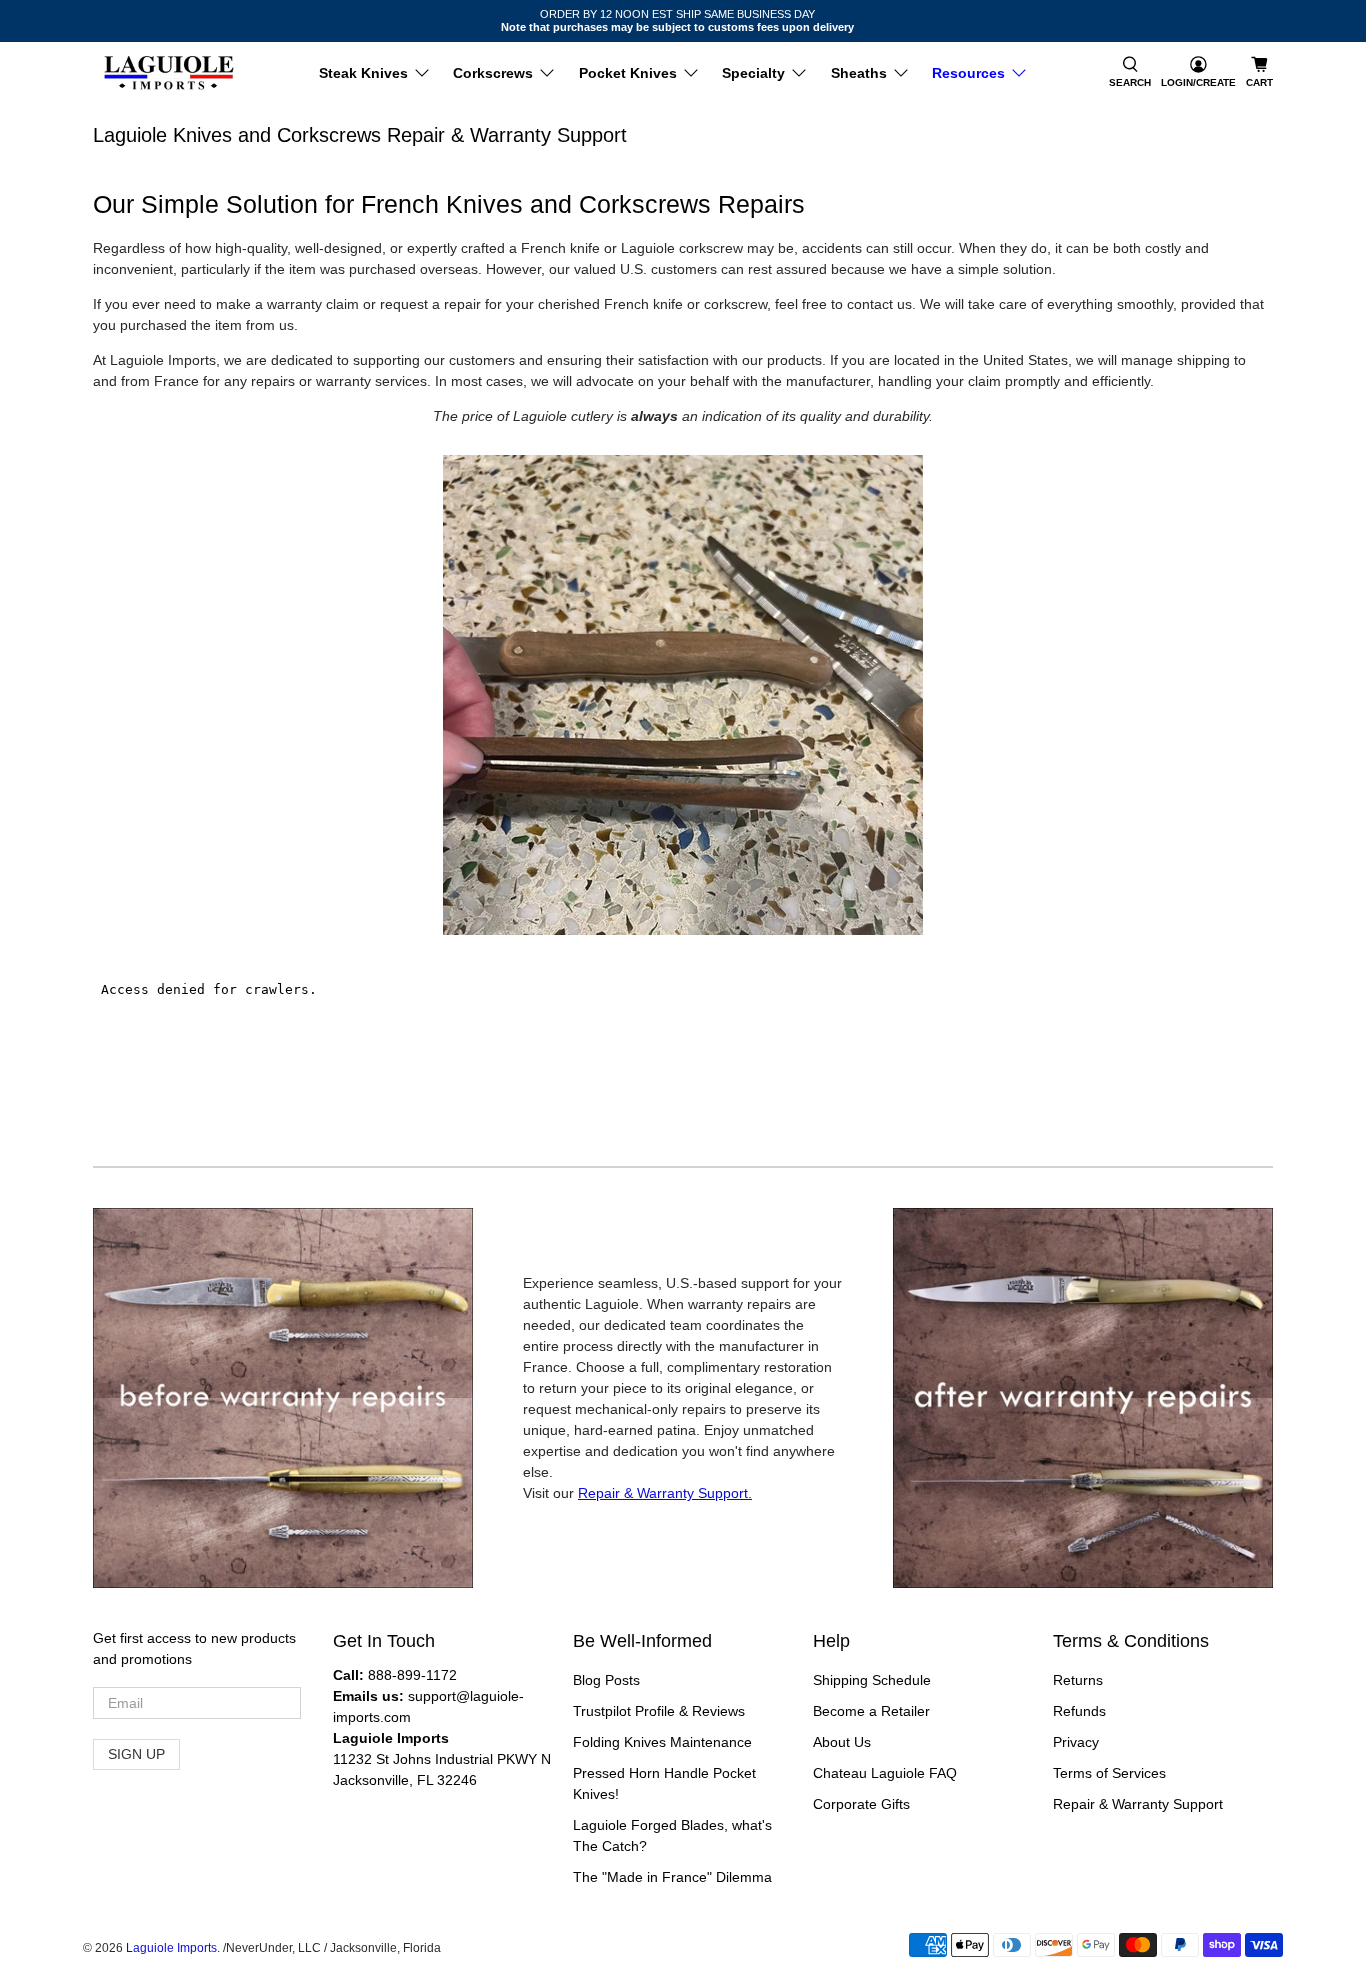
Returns (1078, 1680)
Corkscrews (493, 73)
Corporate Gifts (861, 1804)
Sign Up (136, 1754)
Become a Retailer (871, 1711)
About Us (842, 1742)
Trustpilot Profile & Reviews (659, 1711)
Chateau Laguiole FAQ (885, 1773)
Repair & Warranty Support (1138, 1804)
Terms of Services (1109, 1773)
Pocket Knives (628, 73)
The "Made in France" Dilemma (672, 1877)
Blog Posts (606, 1680)
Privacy (1076, 1742)
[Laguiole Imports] (169, 73)
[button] (1130, 73)
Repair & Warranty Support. (665, 1493)
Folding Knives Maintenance (662, 1742)
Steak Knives (363, 73)
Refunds (1079, 1711)
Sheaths (859, 73)
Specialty (753, 73)
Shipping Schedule (872, 1680)
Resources (968, 73)
